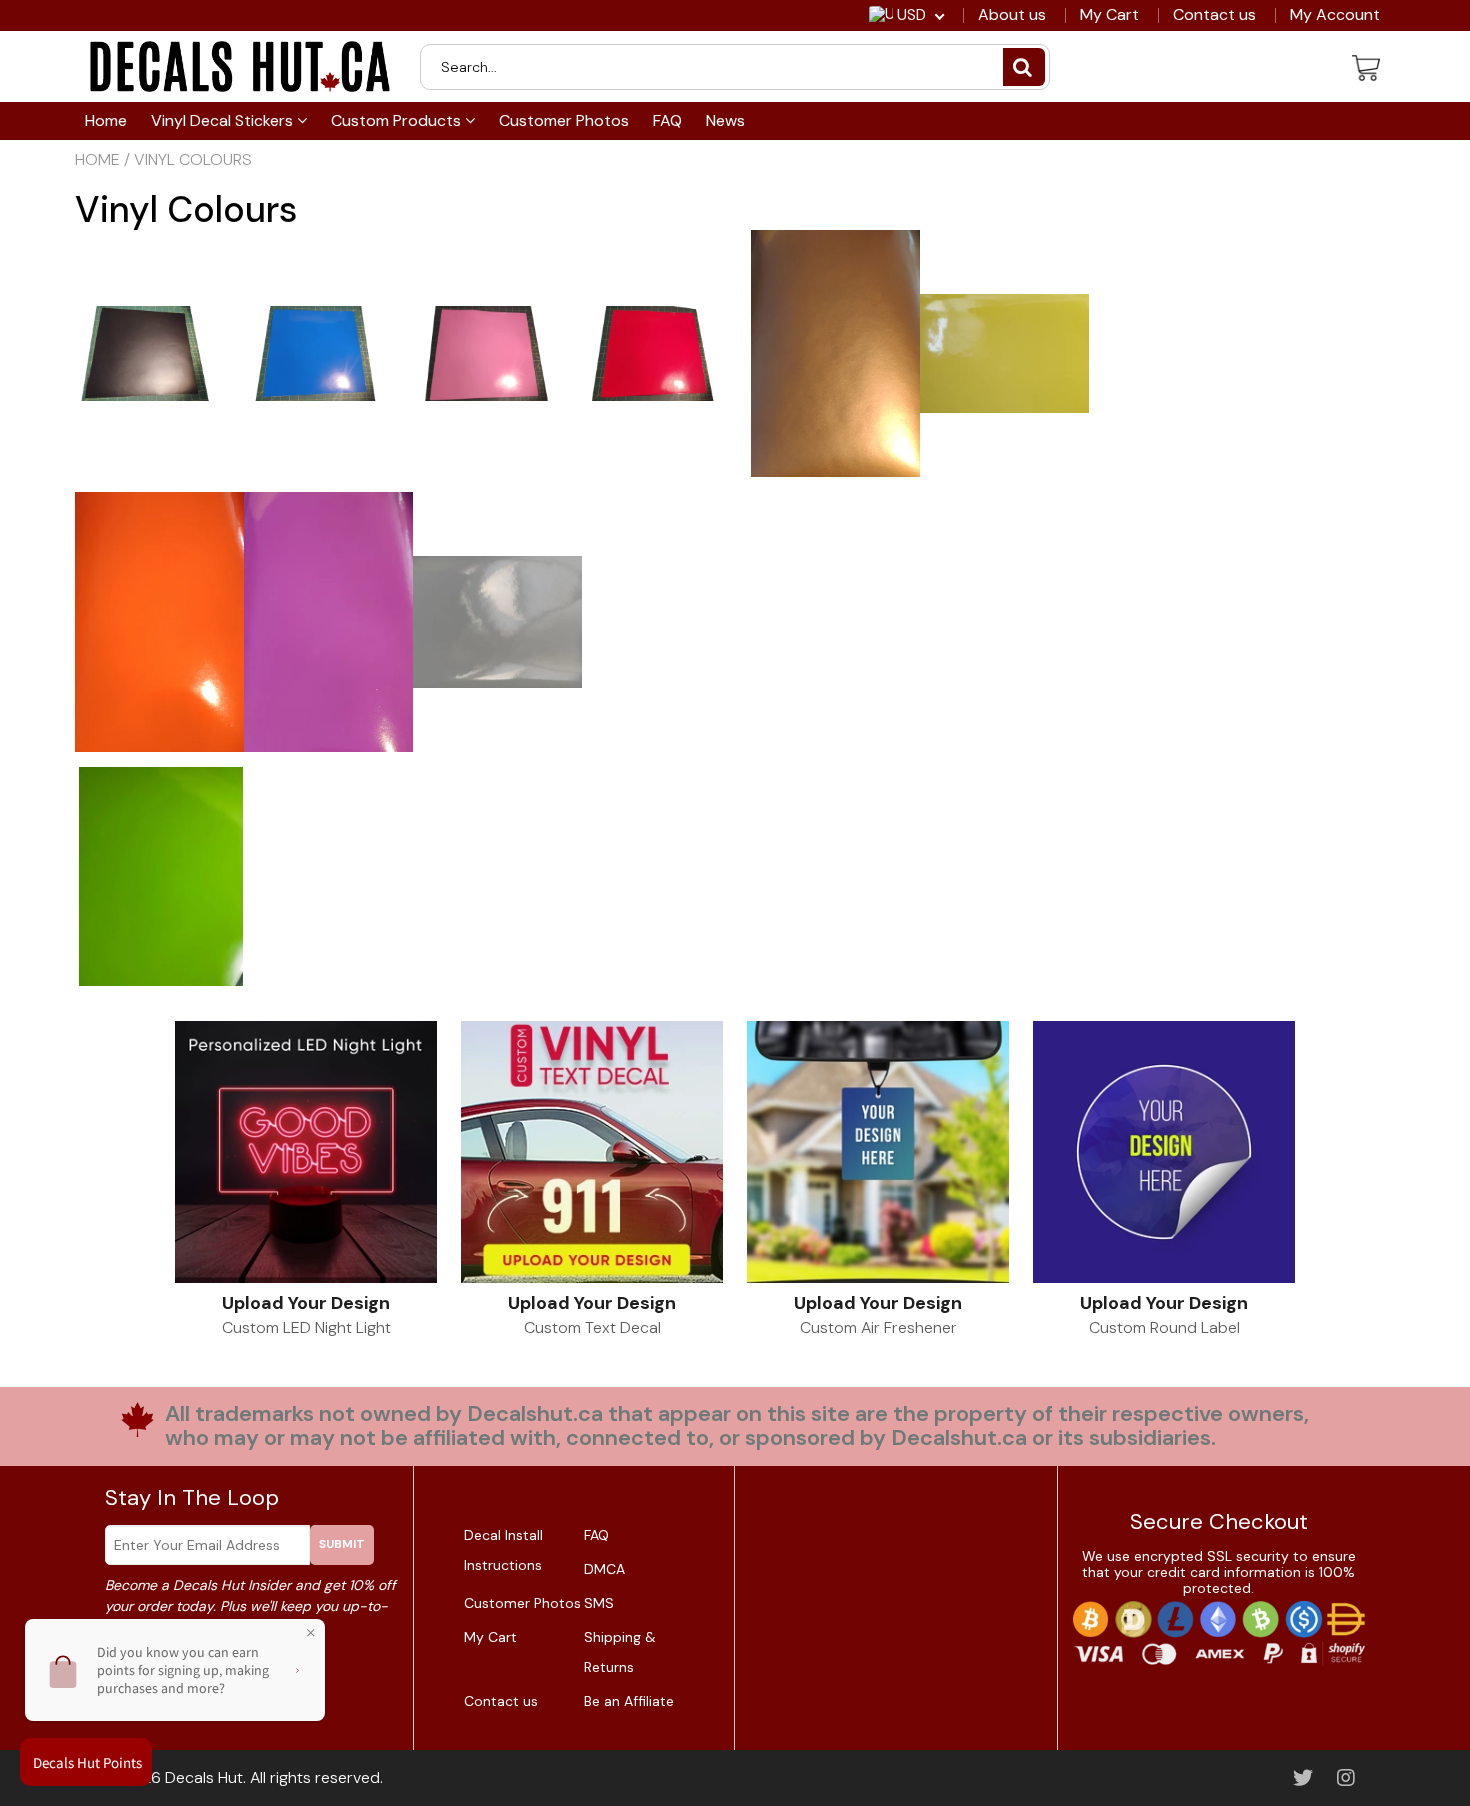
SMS (599, 1603)
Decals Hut (204, 1777)
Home (106, 120)
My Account (1335, 15)
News (725, 120)
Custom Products (398, 120)
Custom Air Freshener (878, 1327)
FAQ (667, 120)
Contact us (1214, 15)
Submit (342, 1544)
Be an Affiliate (629, 1701)
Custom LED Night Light (306, 1327)
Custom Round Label (1164, 1327)
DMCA (604, 1569)
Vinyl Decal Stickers (224, 120)
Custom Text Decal (592, 1327)
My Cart (1109, 15)
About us (1012, 15)
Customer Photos (564, 120)
